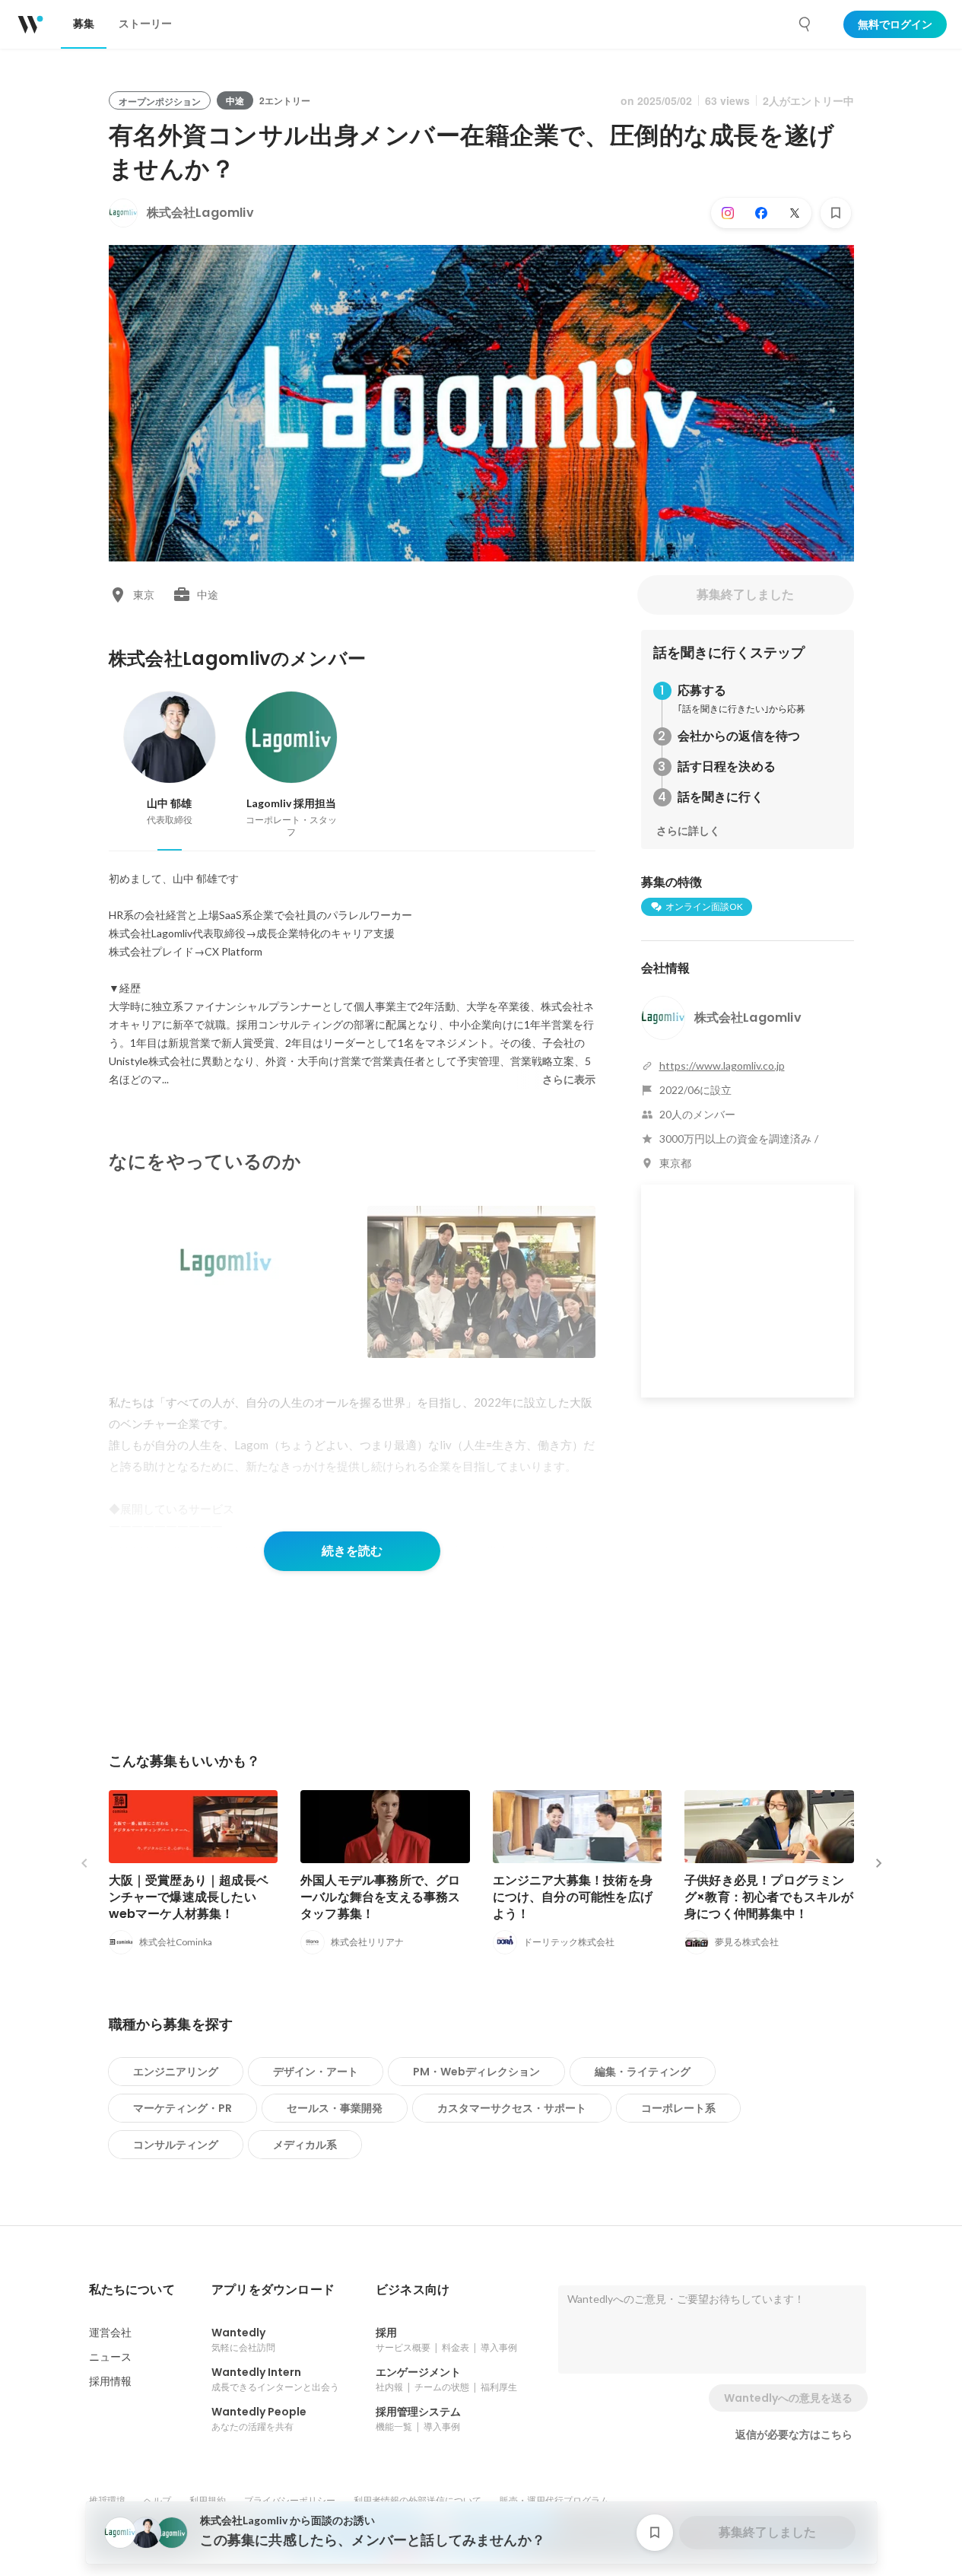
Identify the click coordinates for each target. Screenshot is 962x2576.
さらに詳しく (688, 831)
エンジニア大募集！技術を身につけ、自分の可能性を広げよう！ (573, 1897)
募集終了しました (745, 595)
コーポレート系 (678, 2108)
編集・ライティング (643, 2072)
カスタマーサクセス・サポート (512, 2108)
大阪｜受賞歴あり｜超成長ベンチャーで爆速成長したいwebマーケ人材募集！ (189, 1897)
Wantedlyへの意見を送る (788, 2398)
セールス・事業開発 (335, 2108)
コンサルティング (176, 2145)
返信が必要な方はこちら (794, 2434)
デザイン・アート (316, 2072)
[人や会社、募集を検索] (805, 24)
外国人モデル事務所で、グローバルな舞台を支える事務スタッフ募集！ (381, 1897)
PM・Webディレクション (476, 2072)
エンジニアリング (176, 2072)
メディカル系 (305, 2145)
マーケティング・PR (183, 2108)
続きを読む (352, 1551)
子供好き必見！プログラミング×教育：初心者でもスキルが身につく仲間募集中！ (769, 1897)
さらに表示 (569, 1080)
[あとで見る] (836, 213)
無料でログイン (895, 24)
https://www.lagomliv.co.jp (722, 1065)
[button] (132, 2290)
